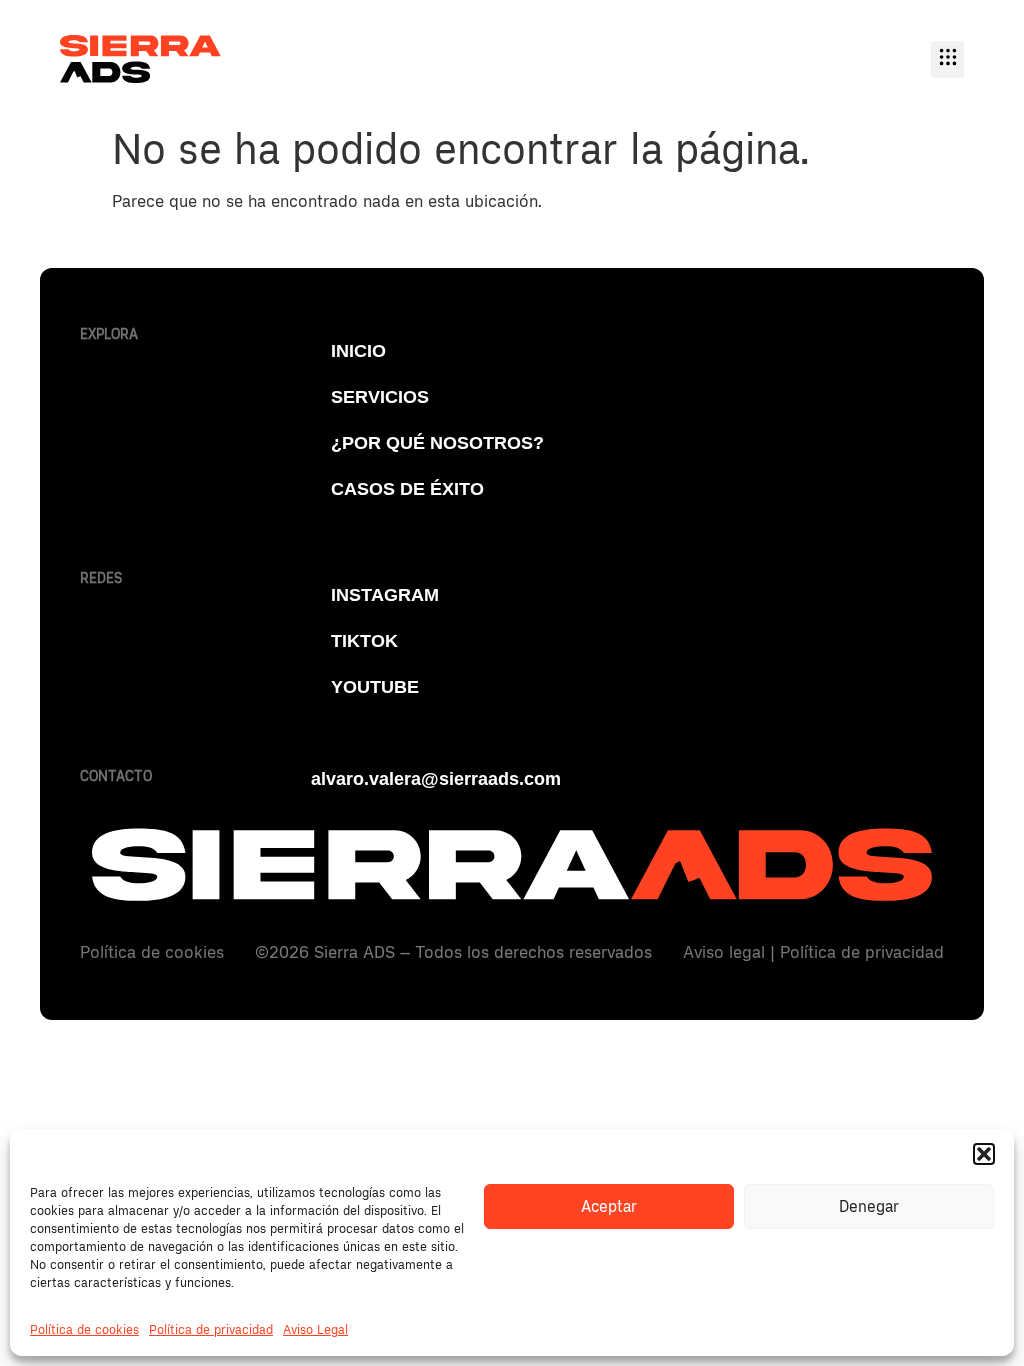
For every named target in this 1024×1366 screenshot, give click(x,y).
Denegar (869, 1207)
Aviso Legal (315, 1330)
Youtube (375, 687)
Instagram (385, 595)
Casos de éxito (407, 489)
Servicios (380, 397)
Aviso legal (724, 952)
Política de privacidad (211, 1330)
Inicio (358, 351)
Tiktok (364, 641)
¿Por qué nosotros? (437, 443)
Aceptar (609, 1207)
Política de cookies (84, 1330)
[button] (984, 1154)
